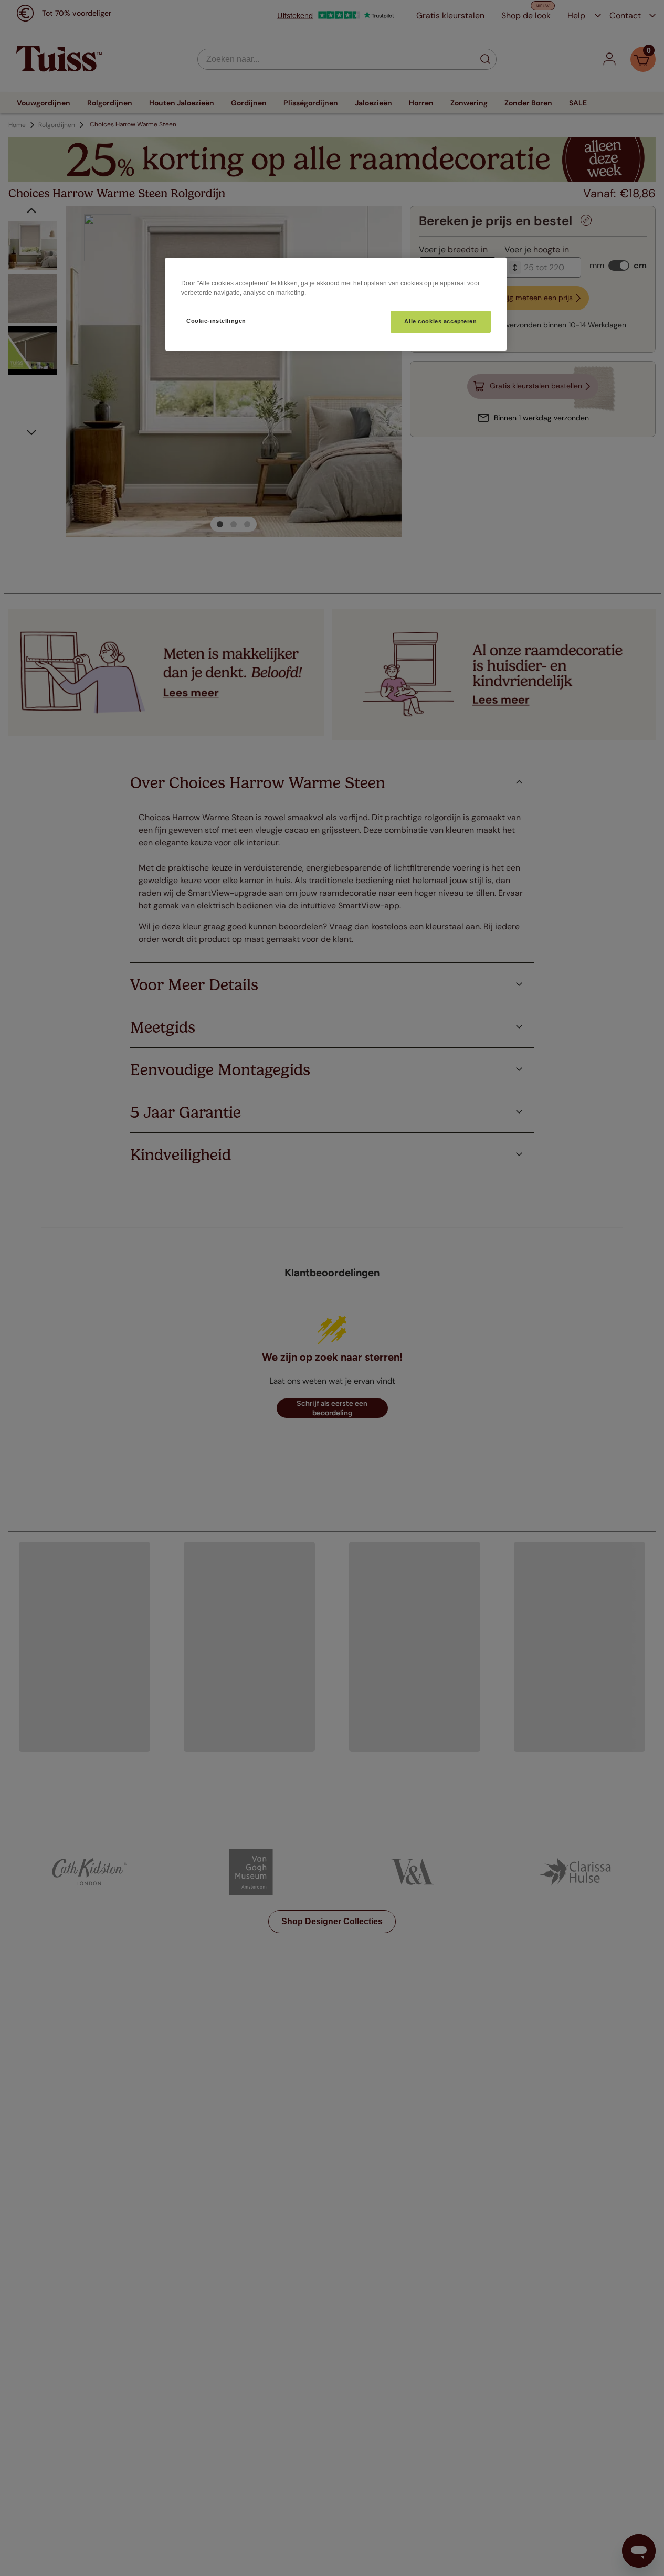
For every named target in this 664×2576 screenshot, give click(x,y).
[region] (336, 304)
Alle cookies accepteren (440, 321)
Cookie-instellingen (216, 321)
